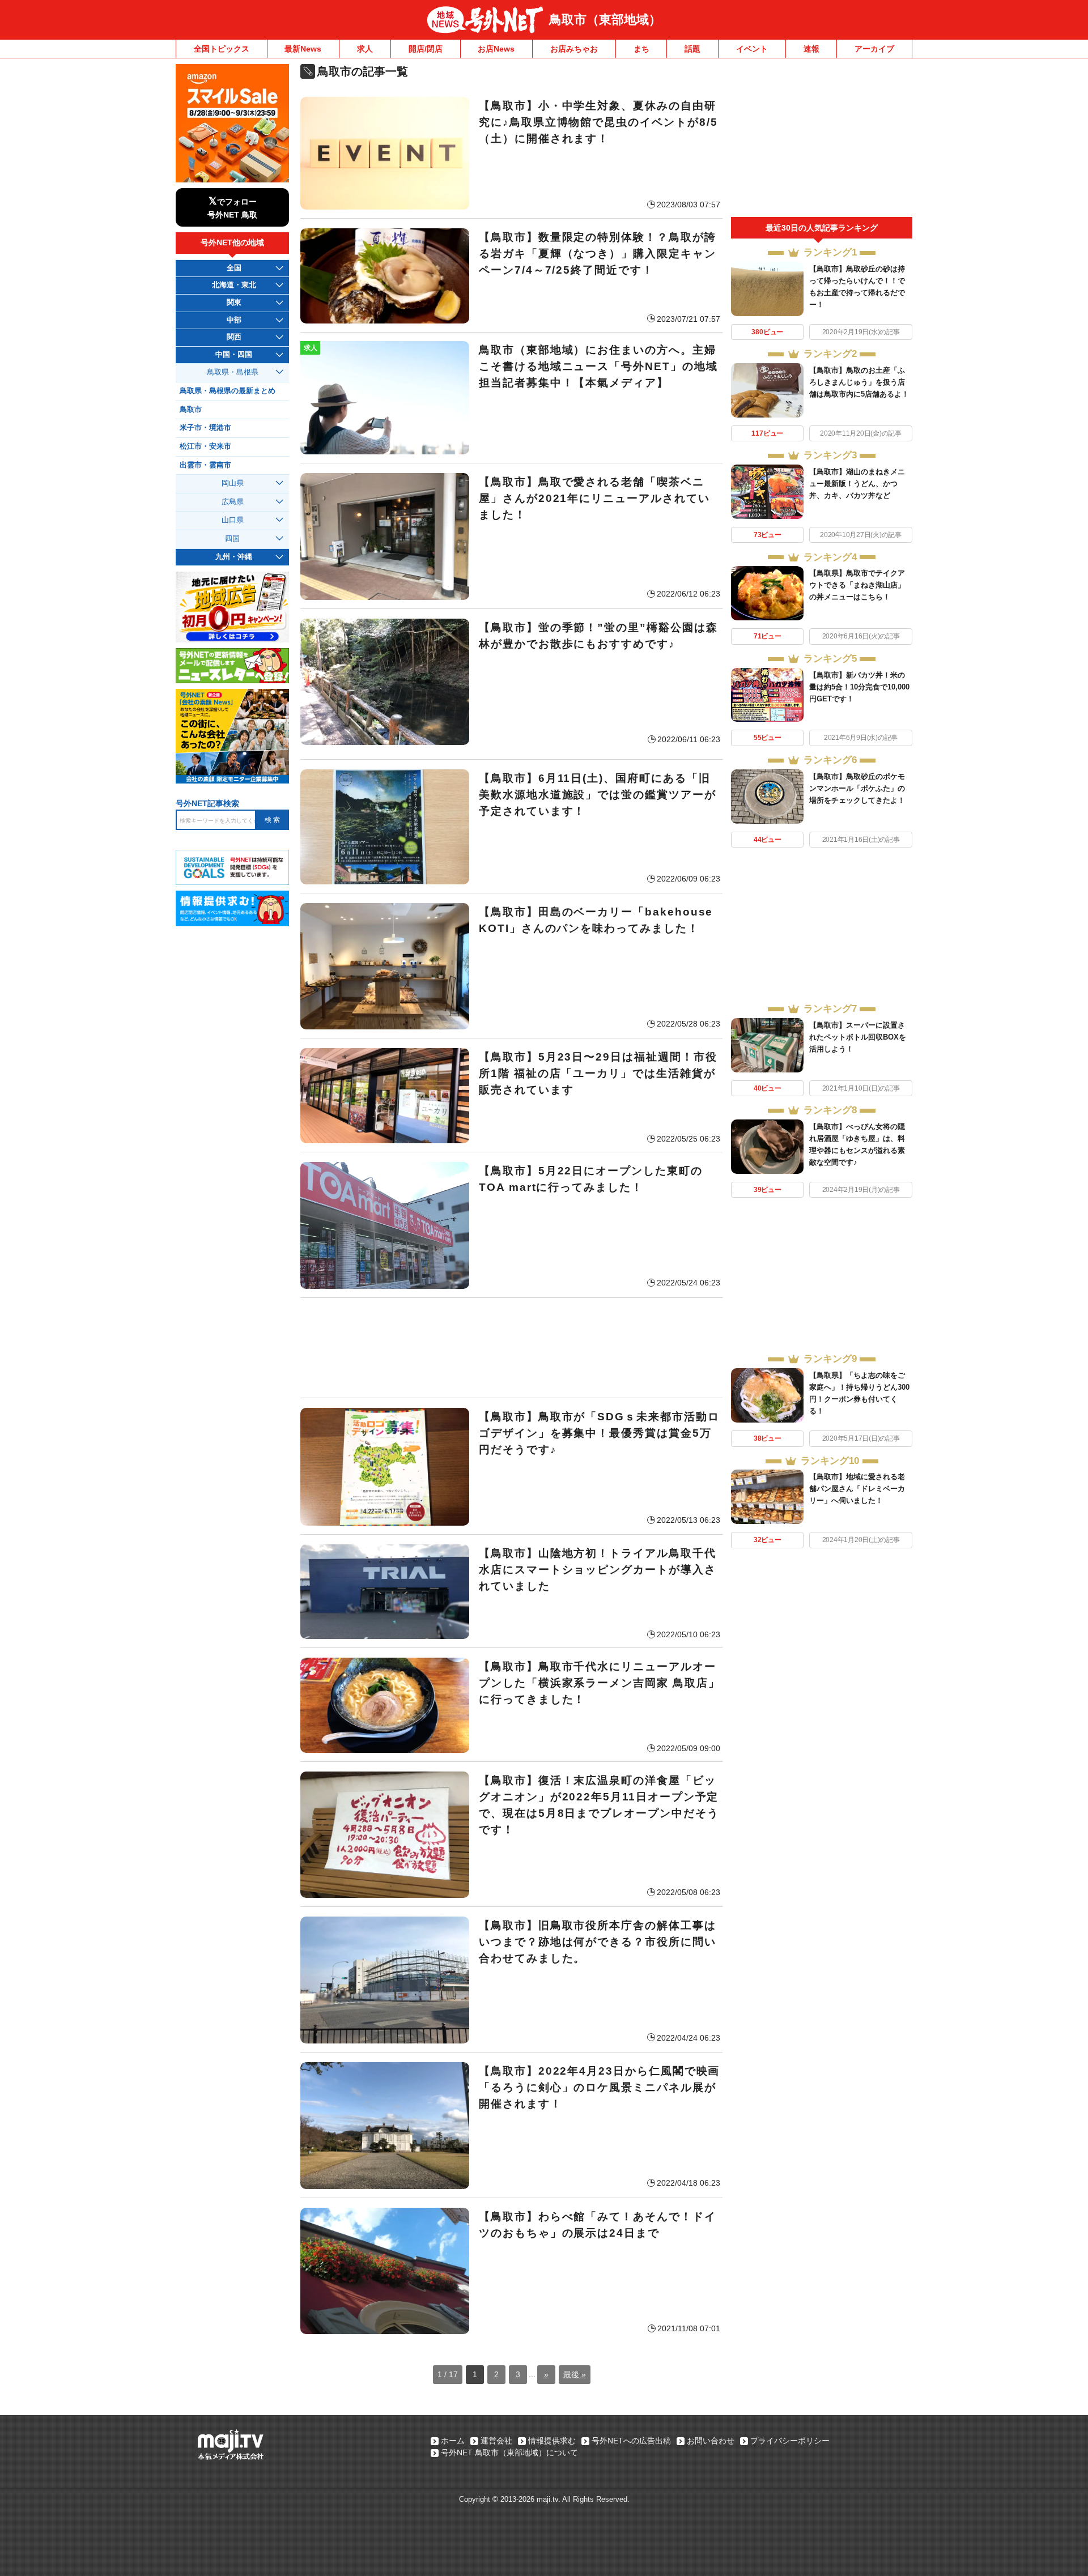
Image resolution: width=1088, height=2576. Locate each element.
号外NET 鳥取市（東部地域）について (509, 2452)
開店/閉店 (426, 49)
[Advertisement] (511, 1348)
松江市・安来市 (205, 446)
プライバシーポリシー (790, 2441)
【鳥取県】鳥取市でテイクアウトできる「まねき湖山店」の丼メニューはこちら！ (857, 585)
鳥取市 (191, 410)
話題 (692, 49)
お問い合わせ (711, 2441)
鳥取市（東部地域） (605, 20)
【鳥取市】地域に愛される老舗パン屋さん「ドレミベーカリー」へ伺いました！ (857, 1489)
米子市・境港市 (205, 428)
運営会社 (496, 2441)
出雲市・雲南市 (205, 465)
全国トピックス (222, 49)
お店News (496, 49)
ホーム (453, 2441)
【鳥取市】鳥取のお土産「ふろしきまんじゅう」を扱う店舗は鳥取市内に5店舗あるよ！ (859, 382)
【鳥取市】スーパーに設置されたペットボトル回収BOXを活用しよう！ (858, 1037)
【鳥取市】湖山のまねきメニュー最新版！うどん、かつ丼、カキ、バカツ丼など (857, 484)
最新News (303, 49)
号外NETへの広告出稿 (631, 2441)
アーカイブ (874, 49)
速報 (811, 49)
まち (641, 49)
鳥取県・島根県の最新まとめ (228, 391)
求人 (365, 49)
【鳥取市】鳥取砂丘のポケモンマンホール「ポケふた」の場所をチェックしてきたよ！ (857, 788)
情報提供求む (552, 2441)
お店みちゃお (574, 49)
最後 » (575, 2374)
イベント (752, 49)
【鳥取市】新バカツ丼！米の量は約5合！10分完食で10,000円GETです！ (859, 687)
